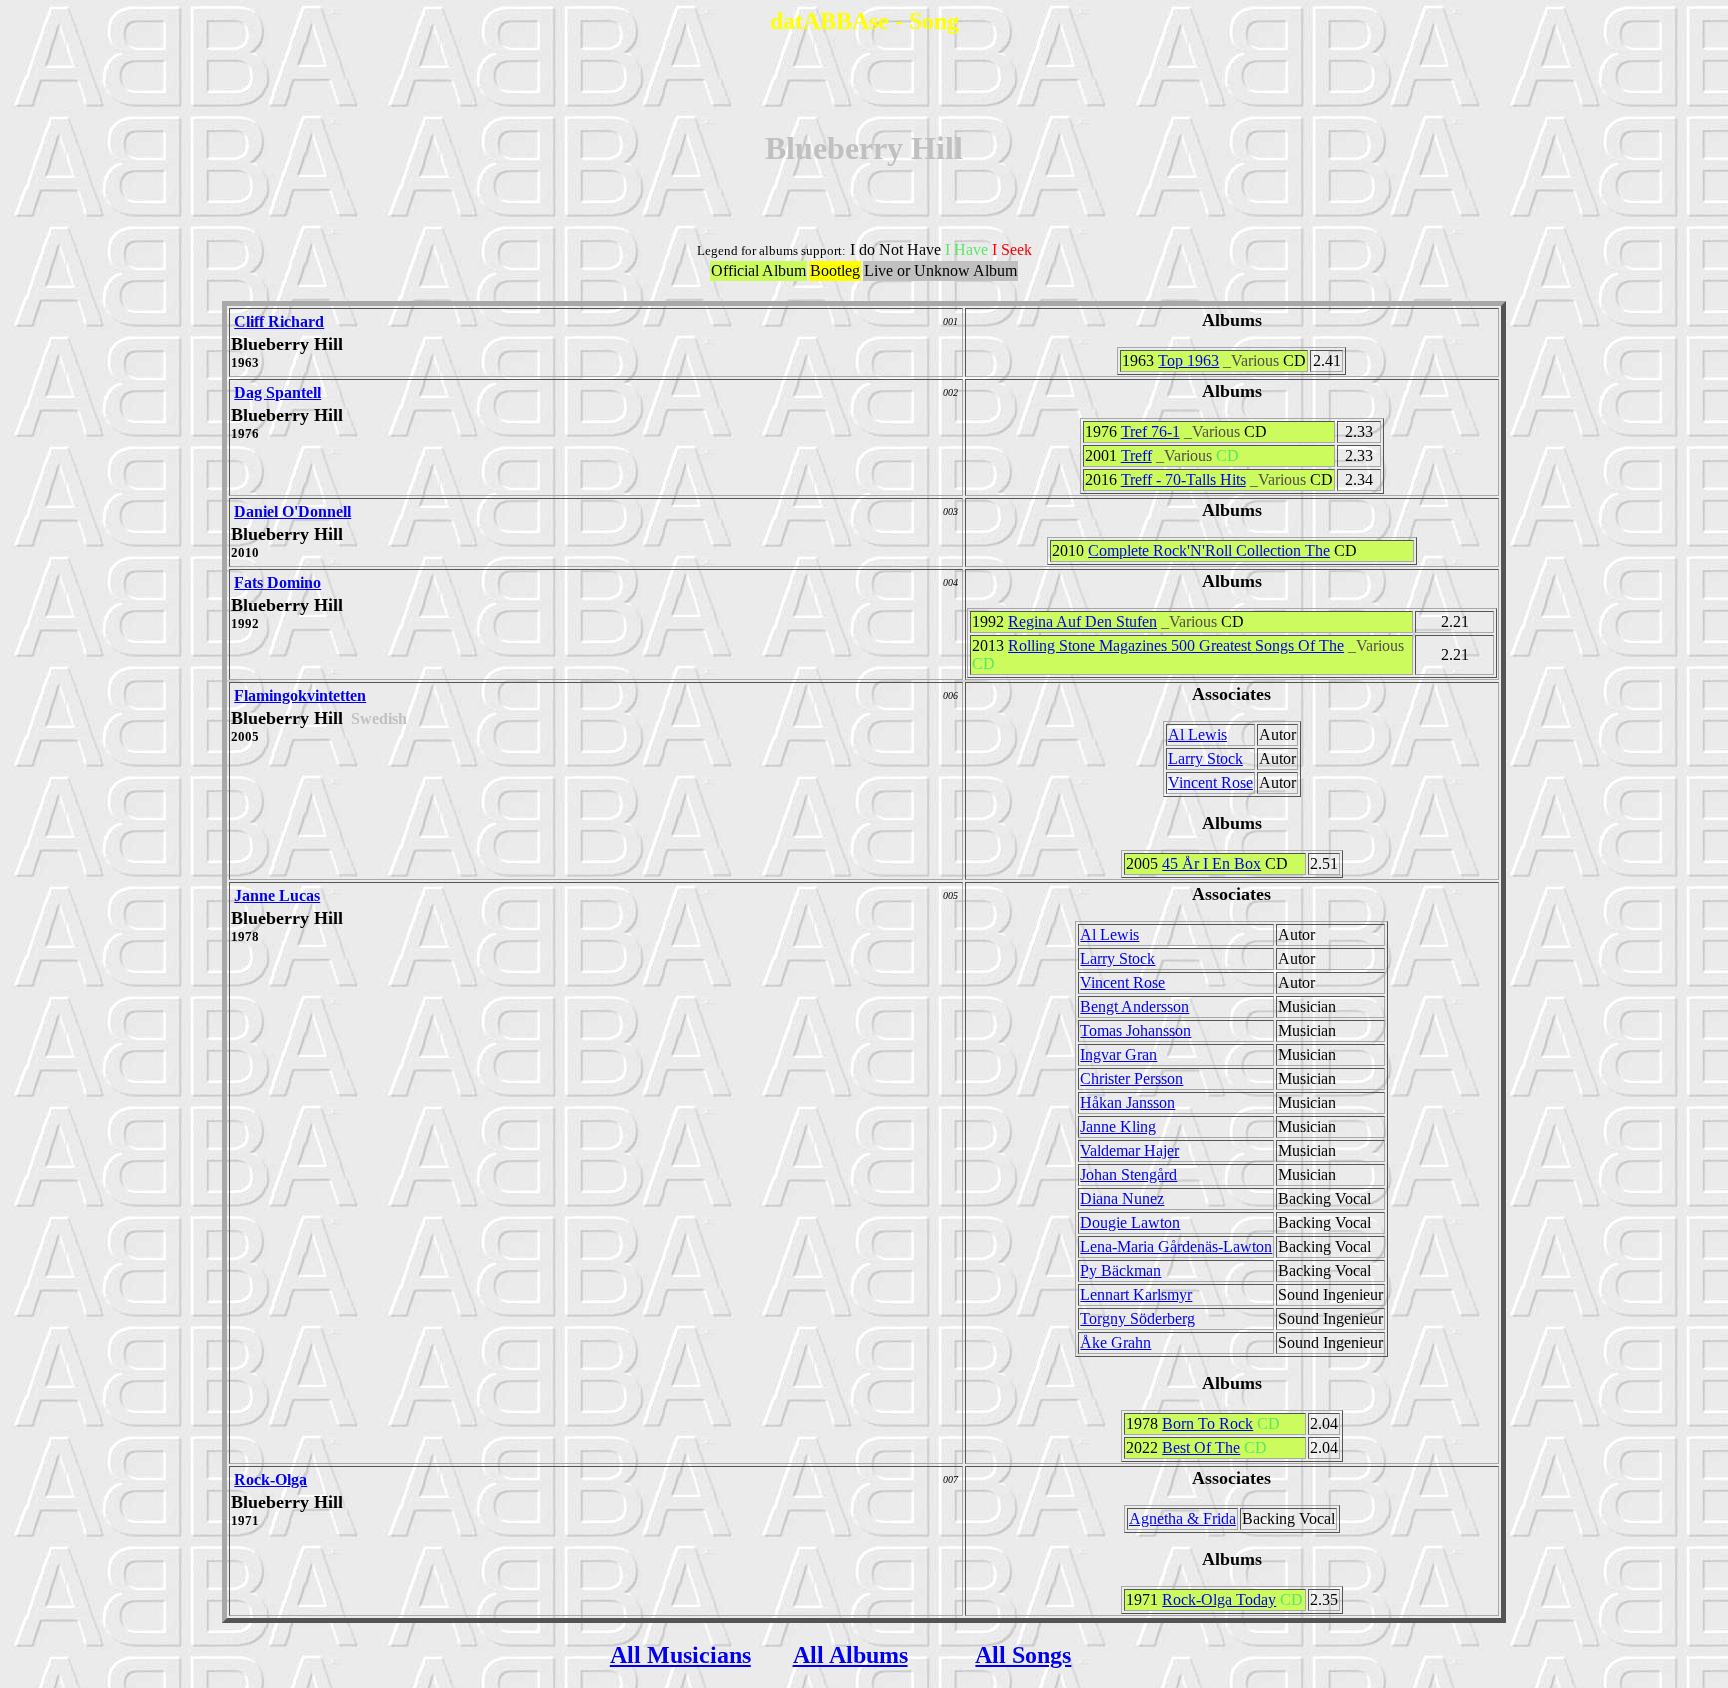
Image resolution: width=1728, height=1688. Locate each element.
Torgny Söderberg (1137, 1318)
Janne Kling (1118, 1126)
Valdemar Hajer (1129, 1150)
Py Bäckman (1120, 1270)
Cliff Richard (279, 321)
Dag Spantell (277, 392)
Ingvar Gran (1118, 1054)
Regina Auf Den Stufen (1082, 621)
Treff (1136, 455)
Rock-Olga (270, 1479)
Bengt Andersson (1134, 1006)
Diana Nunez (1122, 1198)
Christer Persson (1131, 1078)
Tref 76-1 (1150, 431)
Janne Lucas (277, 895)
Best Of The (1201, 1447)
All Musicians (680, 1655)
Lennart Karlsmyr (1136, 1294)
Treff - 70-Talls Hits (1183, 479)
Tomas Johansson (1135, 1030)
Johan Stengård (1128, 1174)
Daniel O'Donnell (292, 511)
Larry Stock (1205, 758)
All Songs (1023, 1655)
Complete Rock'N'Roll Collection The (1209, 550)
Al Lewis (1197, 734)
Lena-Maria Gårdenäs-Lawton (1176, 1246)
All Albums (850, 1655)
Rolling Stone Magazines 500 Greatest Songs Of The (1176, 645)
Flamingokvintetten (300, 695)
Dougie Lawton (1130, 1222)
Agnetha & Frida (1182, 1518)
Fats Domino (277, 582)
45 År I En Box (1211, 863)
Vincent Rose (1210, 782)
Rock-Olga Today (1219, 1599)
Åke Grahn (1115, 1342)
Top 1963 (1188, 360)
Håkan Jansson (1127, 1102)
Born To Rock (1207, 1423)
